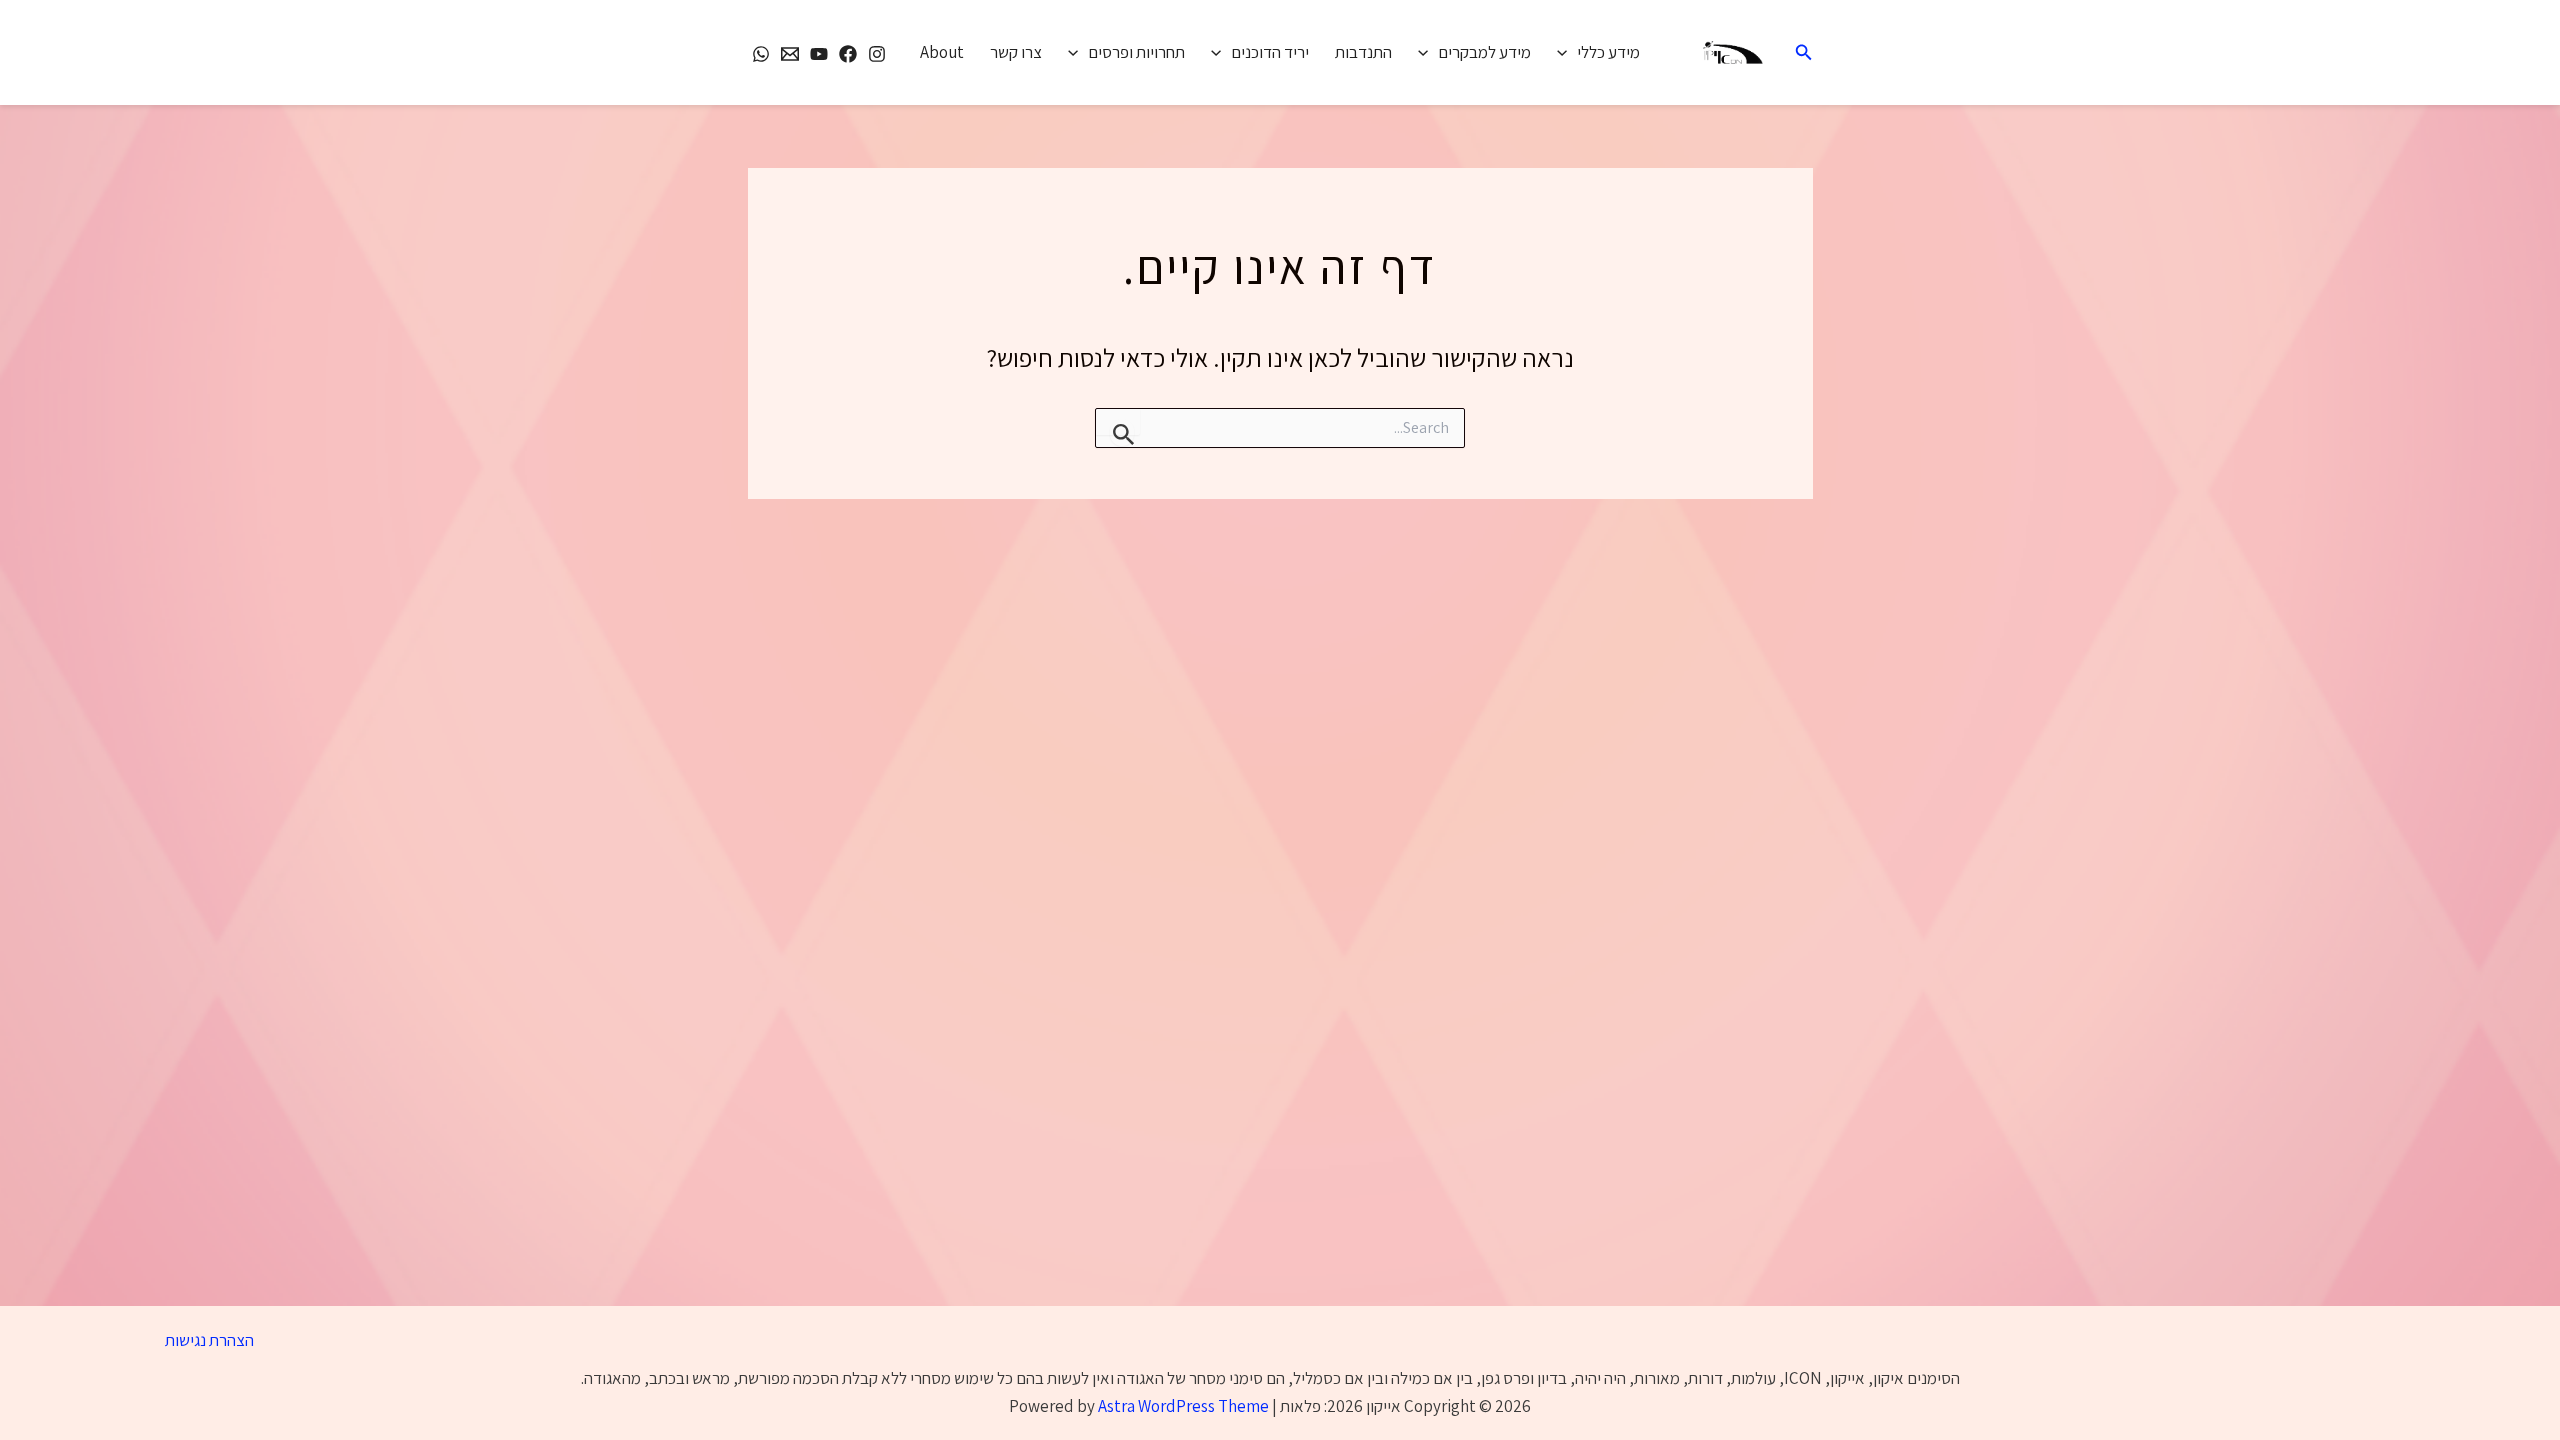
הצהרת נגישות (209, 1340)
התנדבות (1363, 52)
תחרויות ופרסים (1136, 52)
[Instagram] (877, 54)
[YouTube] (819, 54)
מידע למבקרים (1484, 52)
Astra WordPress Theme (1183, 1406)
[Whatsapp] (761, 54)
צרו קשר (1016, 52)
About (942, 52)
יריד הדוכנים (1270, 52)
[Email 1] (790, 54)
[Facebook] (848, 54)
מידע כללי (1608, 52)
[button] (1802, 53)
